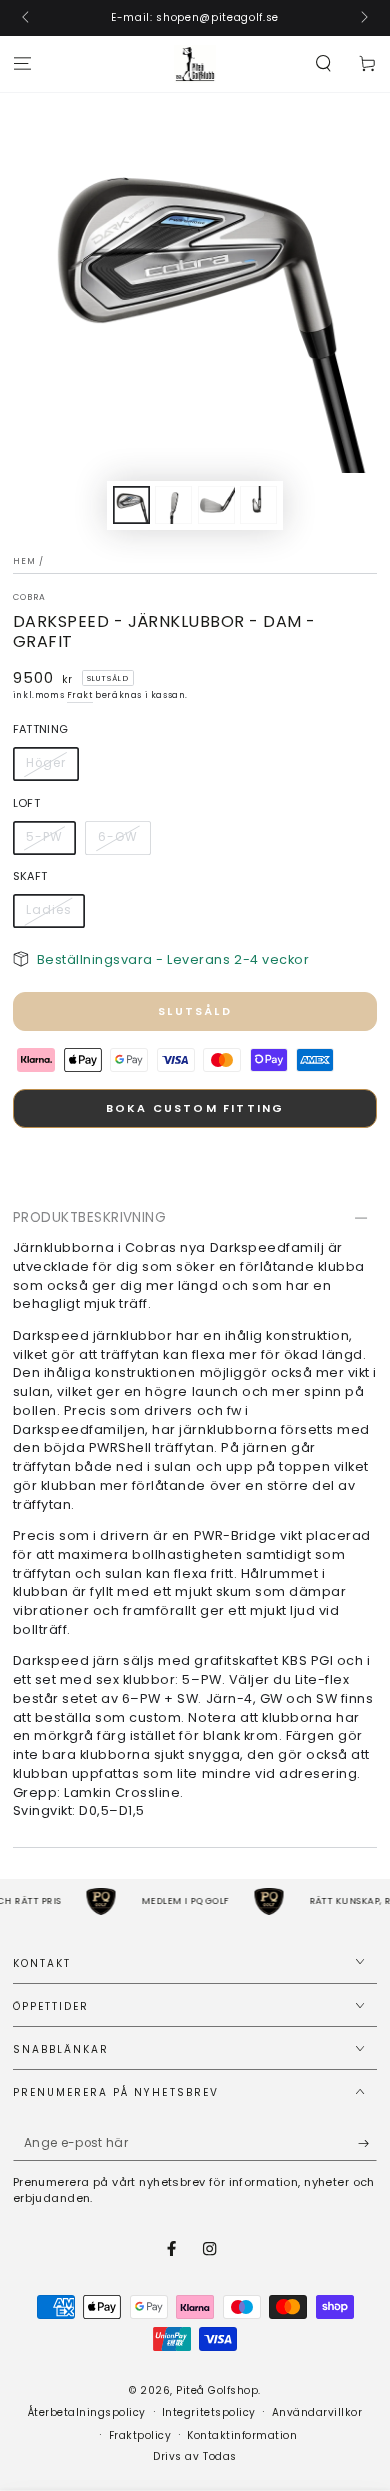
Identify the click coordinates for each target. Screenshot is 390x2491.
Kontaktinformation (242, 2435)
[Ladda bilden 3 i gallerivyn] (216, 505)
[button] (324, 64)
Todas (220, 2456)
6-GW (117, 837)
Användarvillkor (317, 2412)
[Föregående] (27, 18)
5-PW (44, 837)
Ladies (48, 910)
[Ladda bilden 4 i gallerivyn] (258, 505)
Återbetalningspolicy (87, 2412)
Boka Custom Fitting (195, 1108)
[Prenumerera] (368, 2143)
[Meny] (22, 64)
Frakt (80, 695)
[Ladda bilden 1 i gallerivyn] (131, 505)
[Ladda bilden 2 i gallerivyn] (173, 505)
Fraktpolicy (140, 2435)
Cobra (30, 597)
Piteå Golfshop (217, 2390)
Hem (24, 561)
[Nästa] (362, 18)
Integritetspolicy (209, 2412)
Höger (45, 763)
